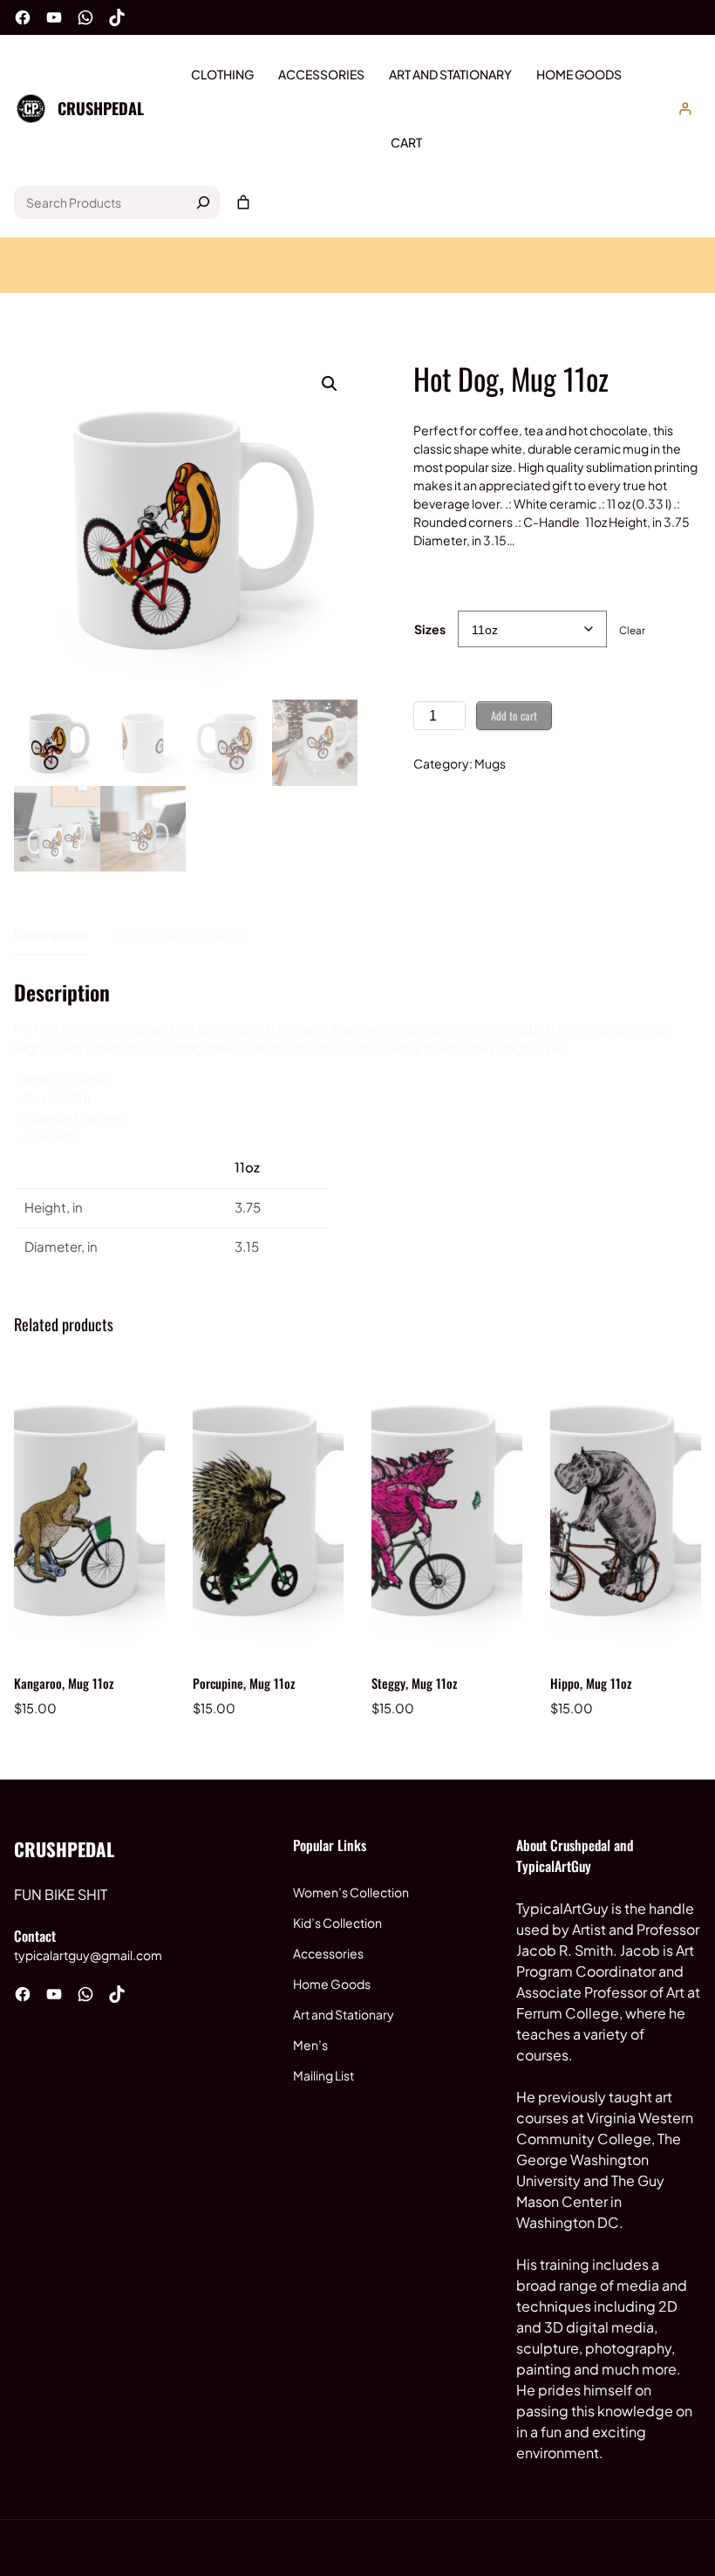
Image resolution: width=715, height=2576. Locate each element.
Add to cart (514, 715)
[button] (330, 384)
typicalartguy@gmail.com (88, 1955)
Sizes (430, 629)
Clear (632, 630)
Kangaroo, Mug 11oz (64, 1683)
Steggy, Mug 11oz (414, 1683)
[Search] (203, 202)
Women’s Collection (351, 1892)
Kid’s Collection (337, 1923)
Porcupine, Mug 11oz (244, 1683)
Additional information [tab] (182, 934)
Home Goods (332, 1984)
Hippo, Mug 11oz (591, 1683)
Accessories (328, 1953)
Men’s (310, 2045)
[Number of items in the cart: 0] (243, 202)
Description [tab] (51, 934)
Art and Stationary (344, 2014)
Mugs (490, 763)
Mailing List (323, 2075)
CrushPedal (101, 108)
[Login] (685, 109)
